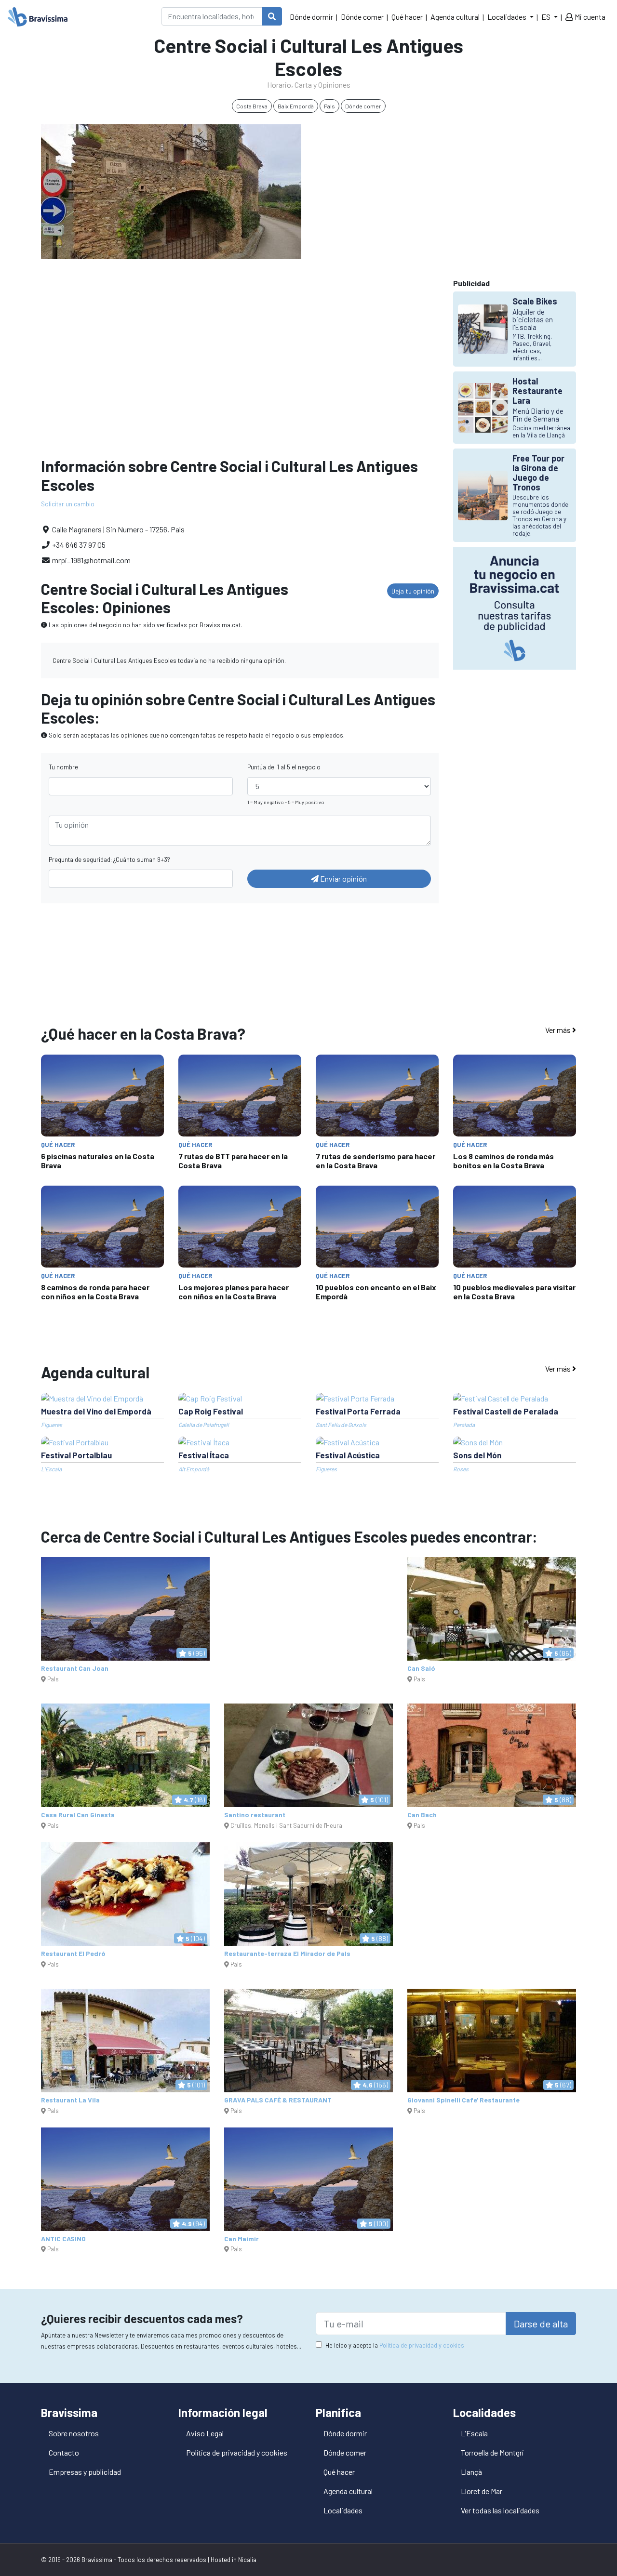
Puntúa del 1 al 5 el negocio (284, 767)
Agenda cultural (455, 17)
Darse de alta (541, 2324)
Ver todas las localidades (500, 2510)
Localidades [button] (508, 17)
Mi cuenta (589, 17)
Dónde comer (362, 17)
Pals (329, 106)
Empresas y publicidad (85, 2472)
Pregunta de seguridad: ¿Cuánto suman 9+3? (109, 859)
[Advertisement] (446, 192)
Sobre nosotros (74, 2433)
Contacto (64, 2452)
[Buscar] (272, 16)
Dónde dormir (311, 17)
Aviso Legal (205, 2433)
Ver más (559, 1030)
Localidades (343, 2510)
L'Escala (474, 2433)
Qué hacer (407, 17)
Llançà (471, 2472)
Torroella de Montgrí (492, 2452)
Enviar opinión (343, 878)
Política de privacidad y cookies (422, 2345)
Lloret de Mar (482, 2491)
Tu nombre (63, 767)
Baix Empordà (296, 106)
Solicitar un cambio (68, 504)
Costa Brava (252, 106)
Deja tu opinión (413, 591)
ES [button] (547, 17)
